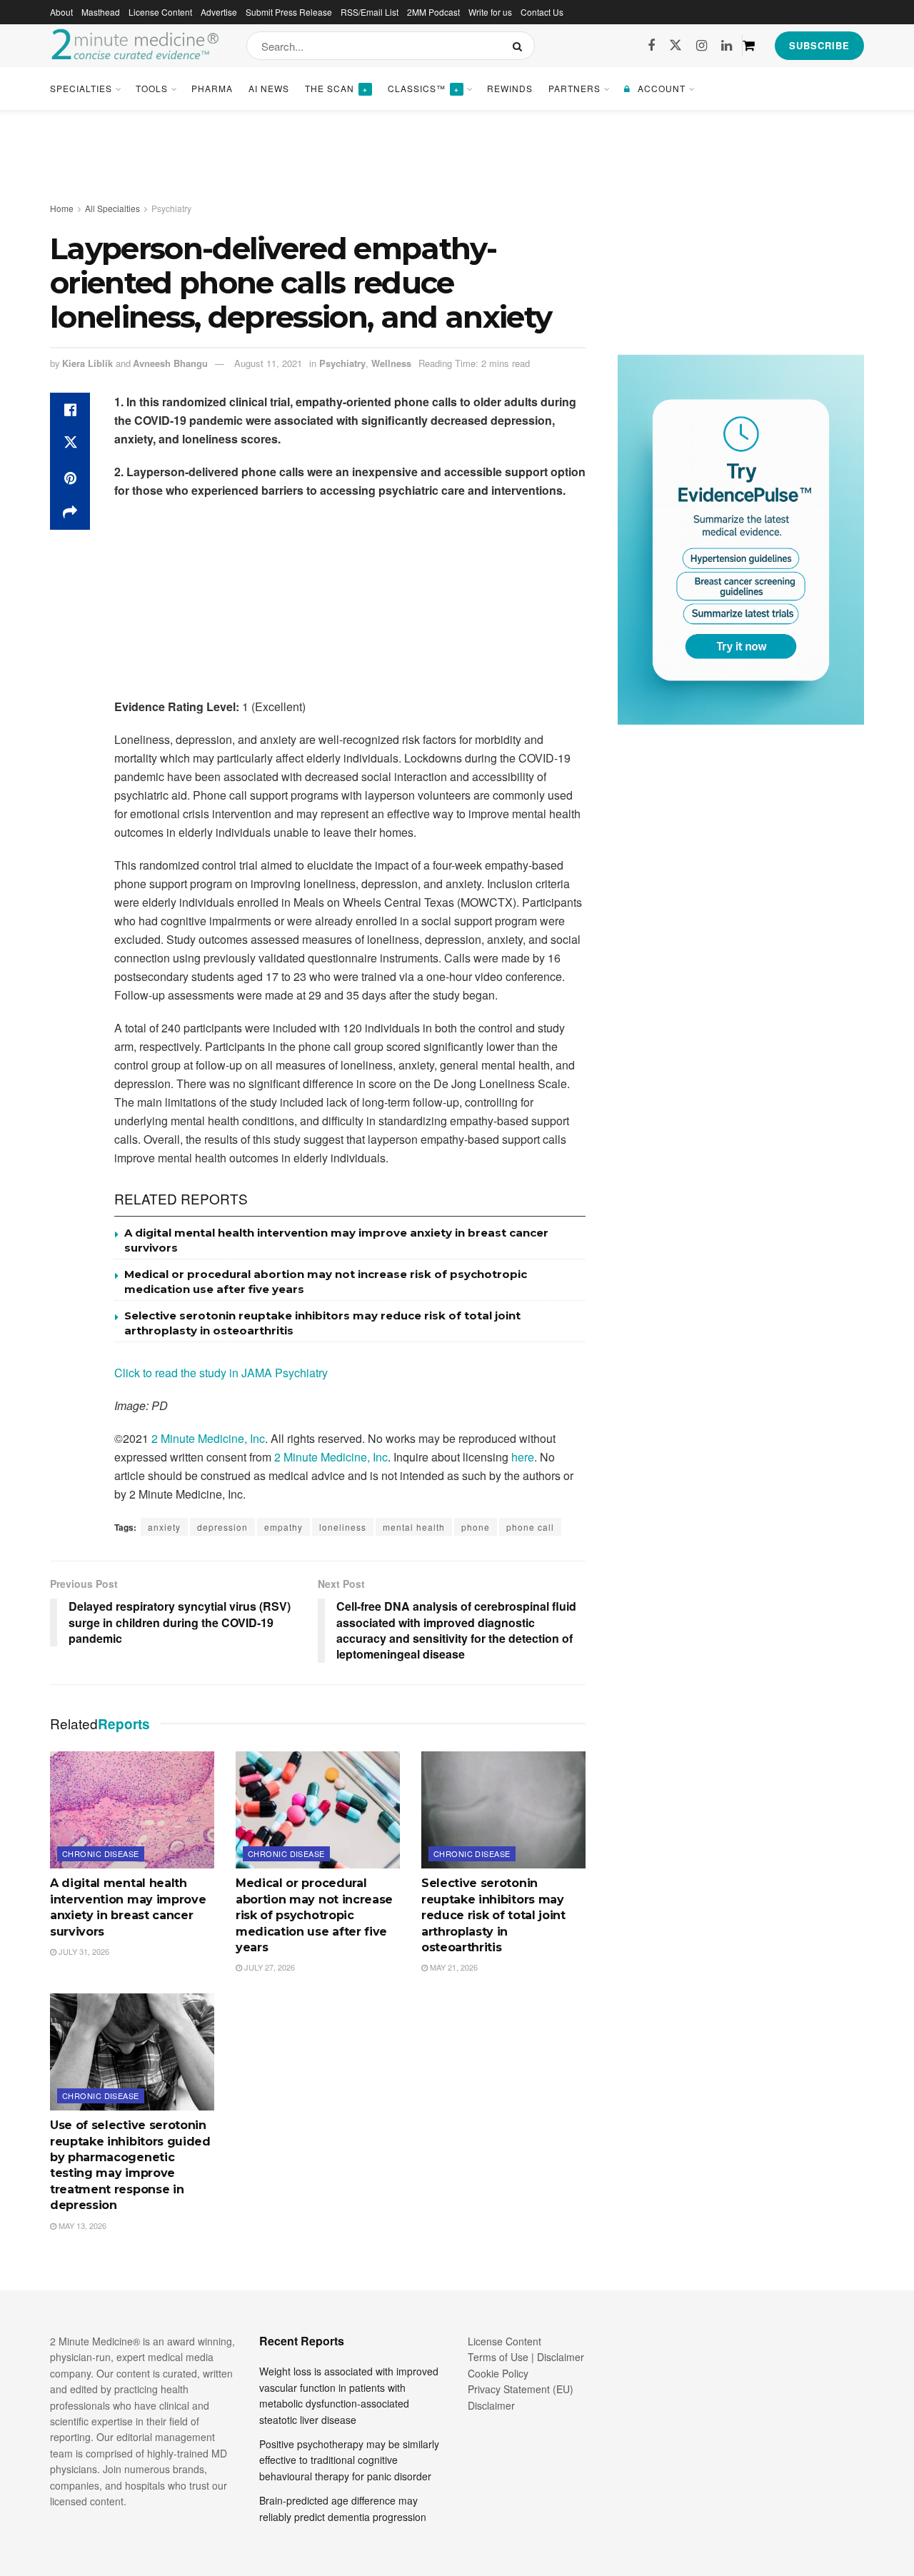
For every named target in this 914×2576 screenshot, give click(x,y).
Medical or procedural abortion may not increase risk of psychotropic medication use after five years (314, 1915)
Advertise (219, 12)
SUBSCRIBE (819, 45)
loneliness (343, 1527)
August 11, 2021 (268, 363)
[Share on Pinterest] (70, 478)
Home (62, 208)
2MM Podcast (433, 12)
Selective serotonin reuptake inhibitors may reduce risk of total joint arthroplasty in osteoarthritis (493, 1915)
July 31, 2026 (83, 1951)
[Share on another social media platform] (70, 513)
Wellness (391, 363)
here (523, 1457)
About (61, 12)
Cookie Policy (498, 2373)
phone (476, 1527)
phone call (530, 1527)
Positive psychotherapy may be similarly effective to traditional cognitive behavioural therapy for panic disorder (349, 2460)
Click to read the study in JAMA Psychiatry (221, 1373)
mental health (414, 1527)
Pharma (212, 88)
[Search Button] (520, 46)
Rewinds (510, 88)
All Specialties (112, 208)
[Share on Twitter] (70, 444)
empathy (283, 1527)
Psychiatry (171, 208)
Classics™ (423, 88)
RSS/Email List (370, 12)
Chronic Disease (101, 1853)
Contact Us (542, 12)
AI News (269, 88)
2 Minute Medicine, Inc (208, 1438)
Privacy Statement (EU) (521, 2389)
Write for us (490, 12)
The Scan (336, 88)
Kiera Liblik (87, 363)
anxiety (164, 1527)
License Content (160, 12)
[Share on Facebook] (70, 410)
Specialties (81, 88)
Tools (152, 88)
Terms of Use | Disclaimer (526, 2357)
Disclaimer (491, 2405)
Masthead (101, 12)
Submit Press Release (289, 12)
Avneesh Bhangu (170, 363)
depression (222, 1527)
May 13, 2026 (81, 2225)
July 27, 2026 (268, 1967)
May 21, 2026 (453, 1967)
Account (662, 88)
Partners (574, 88)
